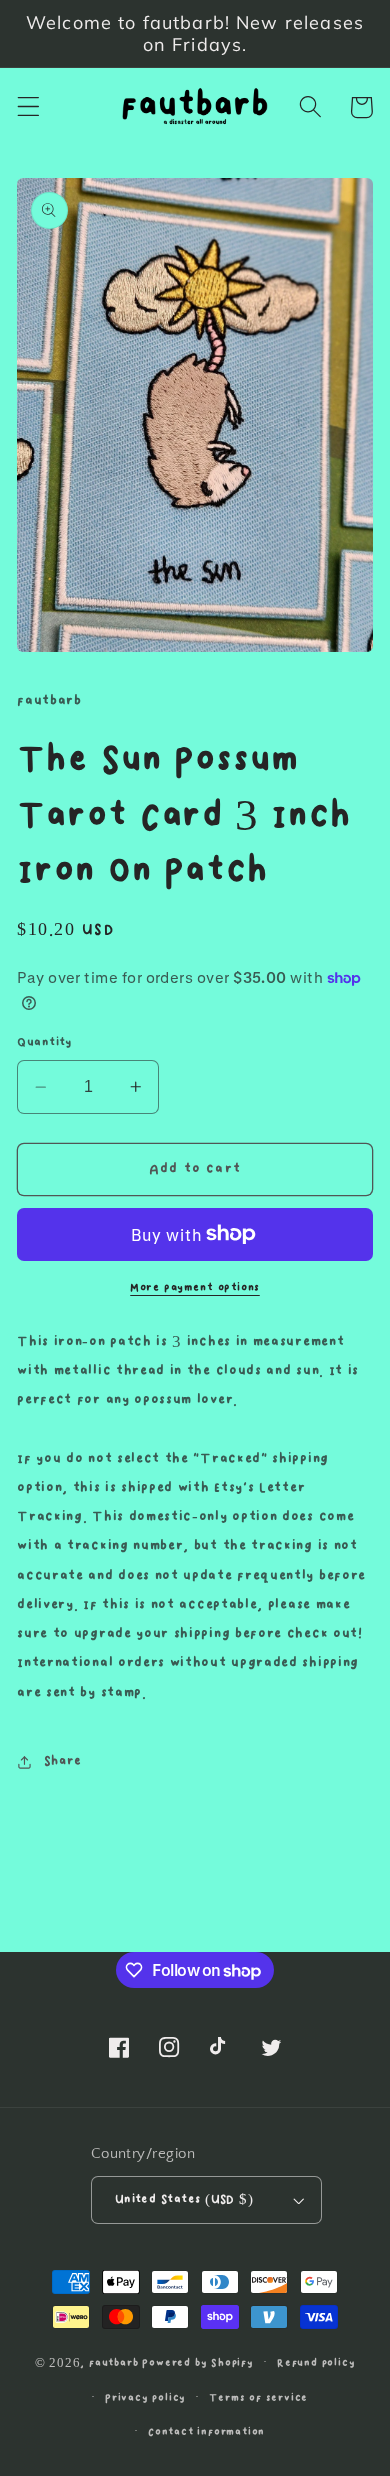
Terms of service (258, 2398)
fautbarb (113, 2362)
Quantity (44, 1042)
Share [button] (63, 1761)
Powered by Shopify (198, 2362)
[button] (28, 107)
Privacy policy (145, 2398)
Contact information (206, 2432)
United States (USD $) (184, 2199)
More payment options (195, 1288)
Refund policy (316, 2363)
